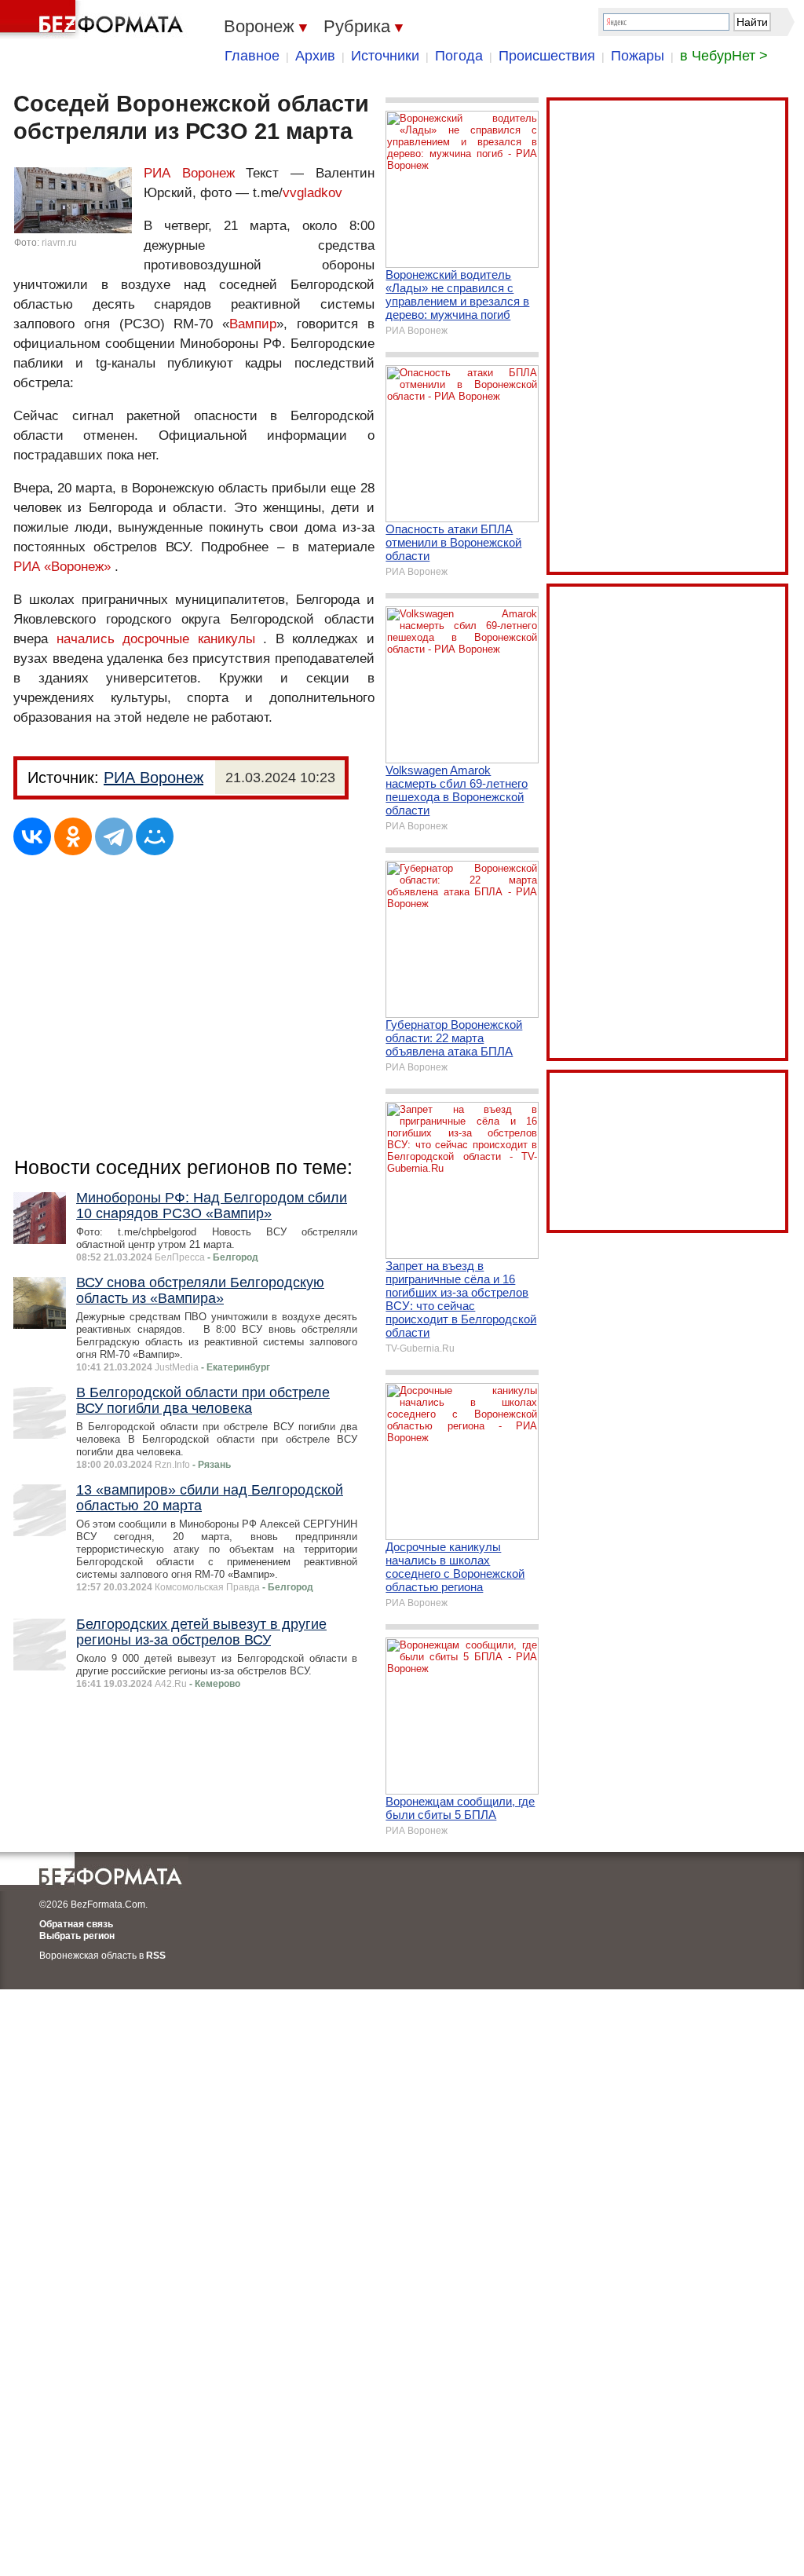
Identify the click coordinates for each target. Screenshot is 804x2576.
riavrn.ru (59, 243)
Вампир (253, 324)
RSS (156, 1956)
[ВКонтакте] (32, 836)
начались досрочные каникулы (156, 639)
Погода (459, 56)
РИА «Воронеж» (62, 567)
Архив (315, 56)
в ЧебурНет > (724, 56)
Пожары (638, 56)
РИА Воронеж (189, 173)
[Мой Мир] (155, 836)
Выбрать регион (77, 1936)
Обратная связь (76, 1924)
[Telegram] (114, 836)
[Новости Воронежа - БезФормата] (94, 20)
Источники (385, 56)
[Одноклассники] (73, 836)
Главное (252, 56)
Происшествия (547, 56)
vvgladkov (312, 193)
